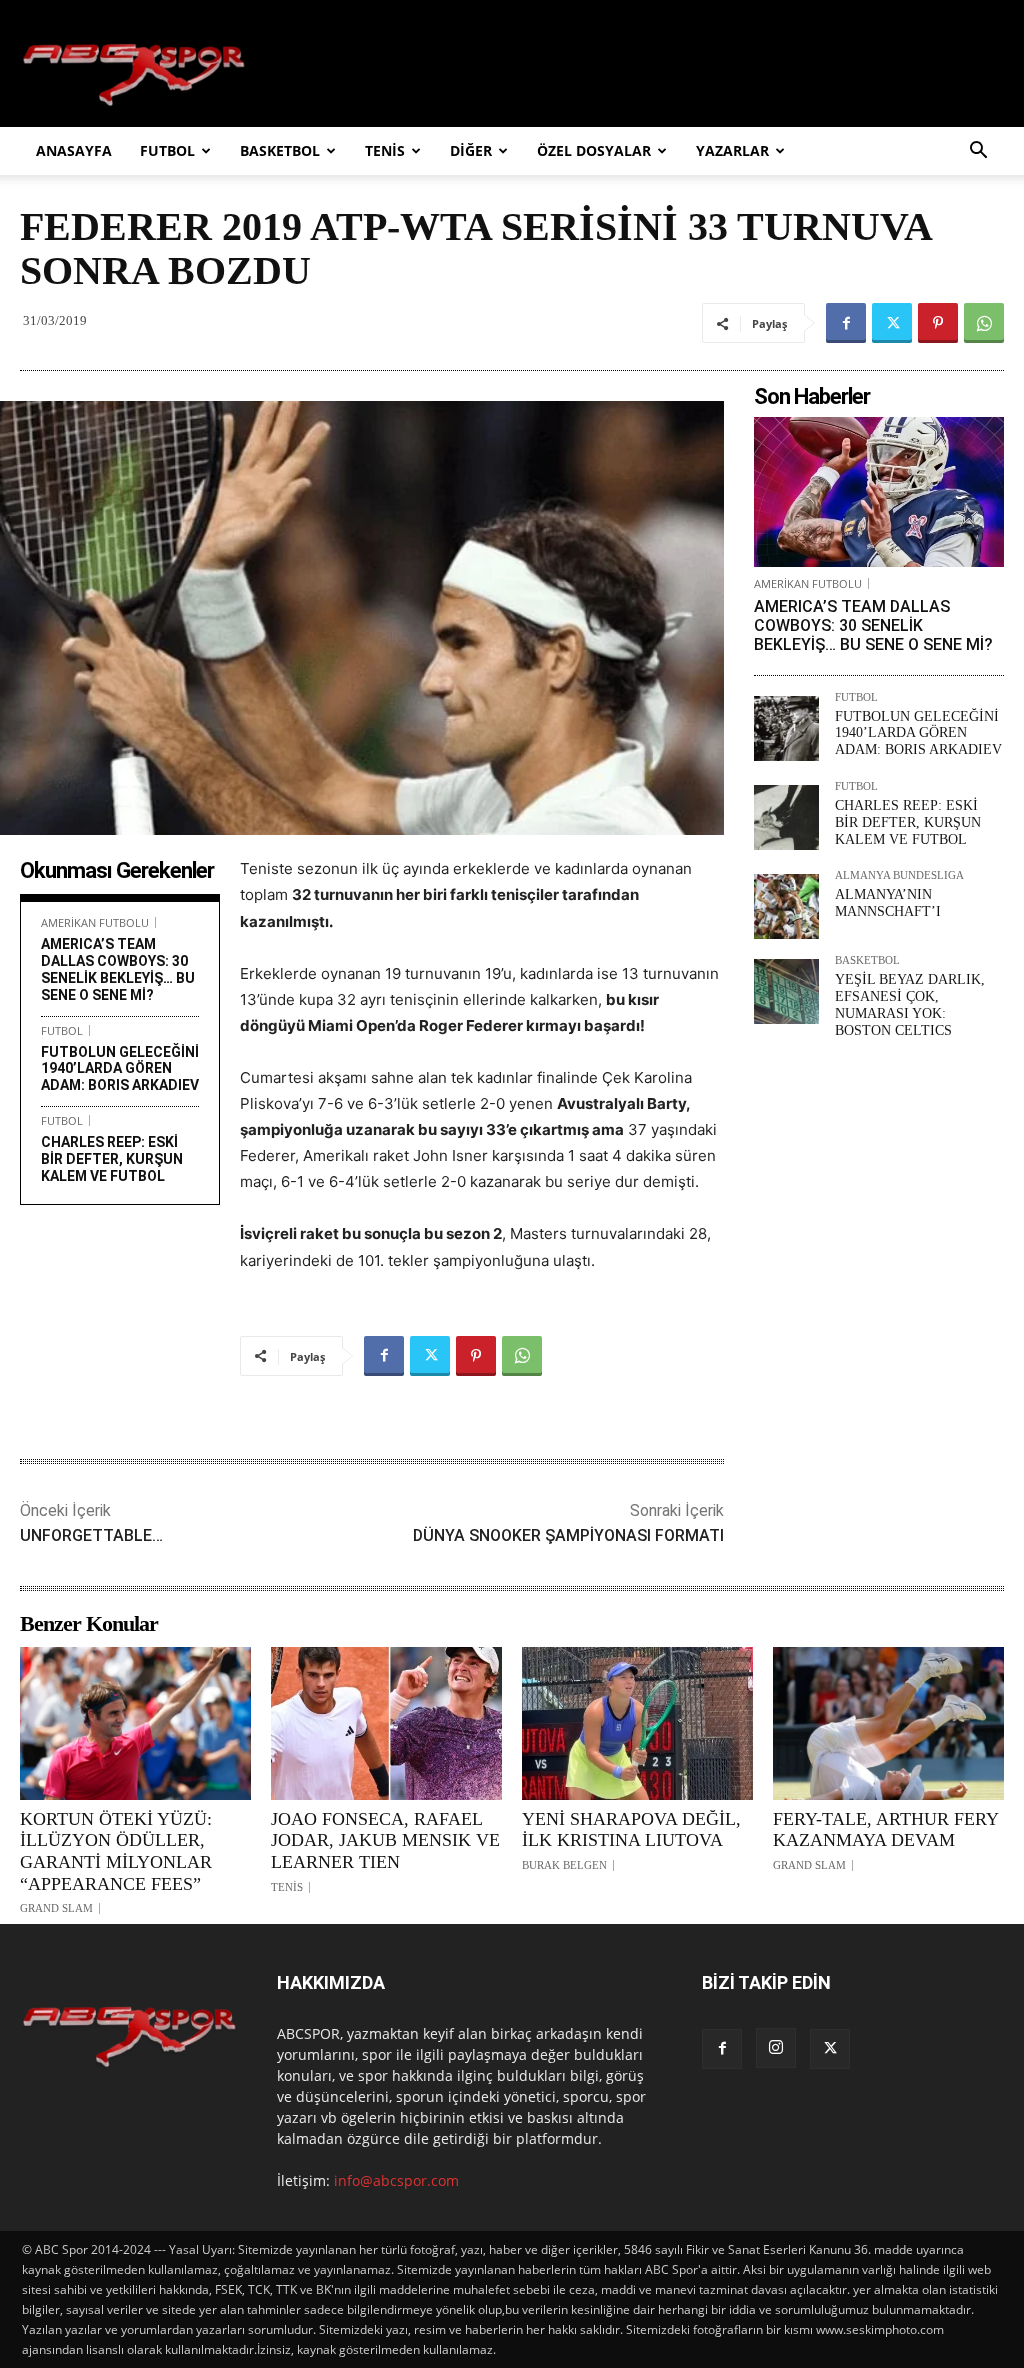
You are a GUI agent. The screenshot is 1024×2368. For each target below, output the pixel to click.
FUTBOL (167, 150)
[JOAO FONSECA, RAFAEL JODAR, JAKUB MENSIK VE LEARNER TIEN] (386, 1723)
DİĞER (471, 150)
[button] (978, 152)
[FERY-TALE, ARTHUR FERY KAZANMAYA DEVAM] (888, 1723)
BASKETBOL (280, 150)
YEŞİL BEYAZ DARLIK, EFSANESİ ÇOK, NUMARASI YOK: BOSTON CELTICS (910, 1004)
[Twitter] (892, 323)
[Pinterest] (938, 323)
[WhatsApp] (984, 323)
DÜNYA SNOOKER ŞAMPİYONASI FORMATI (568, 1535)
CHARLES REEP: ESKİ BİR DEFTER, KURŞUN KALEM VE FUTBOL (112, 1159)
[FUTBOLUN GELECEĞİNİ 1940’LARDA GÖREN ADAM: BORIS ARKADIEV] (786, 728)
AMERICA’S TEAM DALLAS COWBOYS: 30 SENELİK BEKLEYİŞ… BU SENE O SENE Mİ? (118, 969)
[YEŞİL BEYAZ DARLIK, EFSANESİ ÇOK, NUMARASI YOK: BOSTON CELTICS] (786, 991)
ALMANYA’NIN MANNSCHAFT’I (888, 903)
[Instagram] (776, 2048)
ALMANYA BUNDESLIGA (899, 875)
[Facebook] (846, 323)
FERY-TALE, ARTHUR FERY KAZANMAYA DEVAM (885, 1830)
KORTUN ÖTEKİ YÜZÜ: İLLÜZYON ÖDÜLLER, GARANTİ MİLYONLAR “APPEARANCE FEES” (116, 1851)
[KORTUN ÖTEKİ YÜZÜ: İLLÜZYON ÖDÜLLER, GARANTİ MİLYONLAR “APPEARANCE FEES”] (135, 1723)
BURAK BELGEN (564, 1865)
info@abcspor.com (396, 2180)
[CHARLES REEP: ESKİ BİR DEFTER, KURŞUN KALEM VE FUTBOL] (786, 817)
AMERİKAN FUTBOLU (95, 922)
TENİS (385, 150)
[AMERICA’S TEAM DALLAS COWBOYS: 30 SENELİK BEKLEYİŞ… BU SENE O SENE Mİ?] (879, 492)
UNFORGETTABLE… (91, 1535)
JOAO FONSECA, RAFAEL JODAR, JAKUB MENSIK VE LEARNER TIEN (385, 1840)
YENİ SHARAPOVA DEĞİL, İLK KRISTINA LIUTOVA (631, 1830)
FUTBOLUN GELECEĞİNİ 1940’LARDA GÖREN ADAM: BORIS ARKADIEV (120, 1069)
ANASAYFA (74, 150)
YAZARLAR (732, 150)
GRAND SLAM (56, 1908)
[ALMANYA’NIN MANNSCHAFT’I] (786, 906)
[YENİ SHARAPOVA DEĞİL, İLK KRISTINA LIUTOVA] (637, 1723)
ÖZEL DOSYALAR (594, 150)
